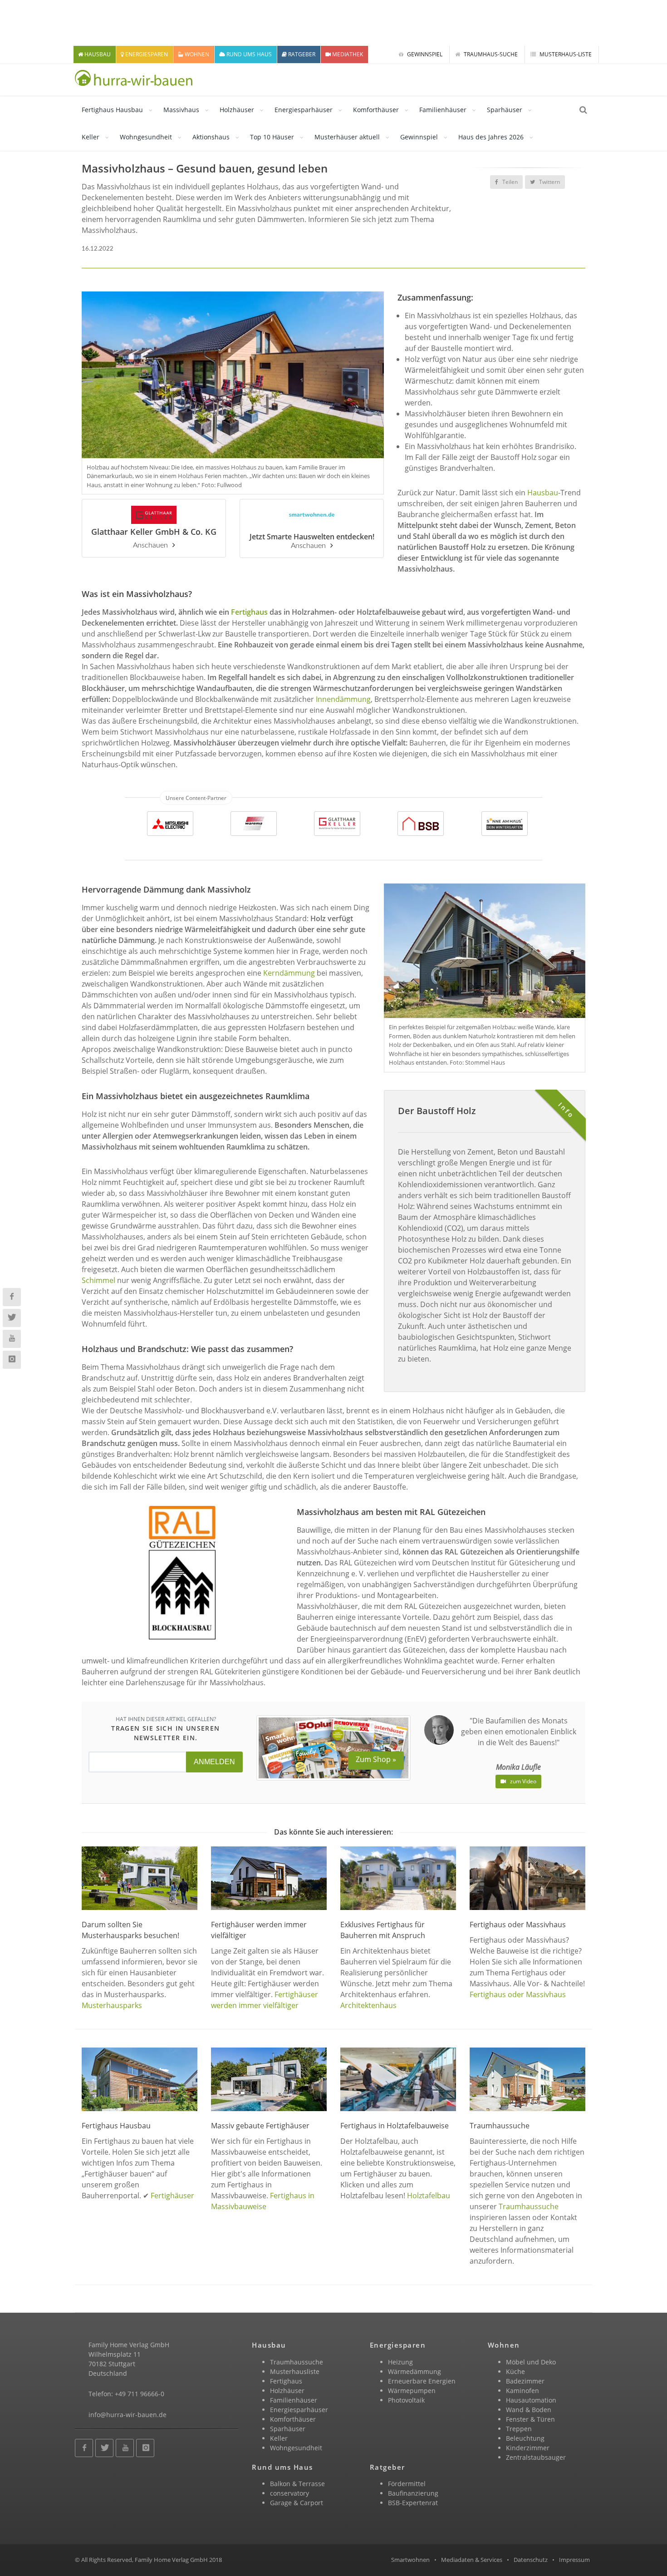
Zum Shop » (376, 1759)
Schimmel (98, 1280)
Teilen (509, 182)
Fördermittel (407, 2484)
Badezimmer (525, 2381)
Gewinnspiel (424, 54)
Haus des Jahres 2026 (491, 137)
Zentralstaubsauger (536, 2457)
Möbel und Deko (531, 2362)
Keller (91, 137)
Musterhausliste (295, 2371)
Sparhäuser (505, 110)
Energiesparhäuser (304, 110)
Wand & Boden (529, 2410)
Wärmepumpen (412, 2391)
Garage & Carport (297, 2503)
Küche (515, 2371)
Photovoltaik (406, 2400)
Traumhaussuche (529, 2206)
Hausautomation (531, 2400)
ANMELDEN (214, 1762)
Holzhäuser (237, 110)
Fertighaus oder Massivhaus (518, 1994)
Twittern (549, 182)
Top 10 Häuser (272, 137)
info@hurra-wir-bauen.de (128, 2415)
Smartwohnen (410, 2560)
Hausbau (543, 493)
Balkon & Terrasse (297, 2484)
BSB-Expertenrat (413, 2503)
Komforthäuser (376, 110)
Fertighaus (249, 612)
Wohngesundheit (146, 137)
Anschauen (150, 545)
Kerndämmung (289, 973)
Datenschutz (531, 2560)
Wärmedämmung (414, 2371)
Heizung (400, 2362)
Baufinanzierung (413, 2493)
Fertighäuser (172, 2196)
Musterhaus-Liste (565, 54)
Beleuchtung (525, 2438)
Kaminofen (522, 2391)
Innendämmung (343, 699)
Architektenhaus (368, 2005)
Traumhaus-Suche (490, 54)
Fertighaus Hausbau (112, 110)
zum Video (522, 1781)
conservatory (289, 2493)
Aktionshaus (211, 137)
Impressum (574, 2560)
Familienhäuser (443, 110)
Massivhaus (181, 110)
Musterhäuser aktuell (347, 137)
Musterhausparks (112, 2005)
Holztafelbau (429, 2196)
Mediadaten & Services (472, 2560)
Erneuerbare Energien (422, 2381)
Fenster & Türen (530, 2419)
